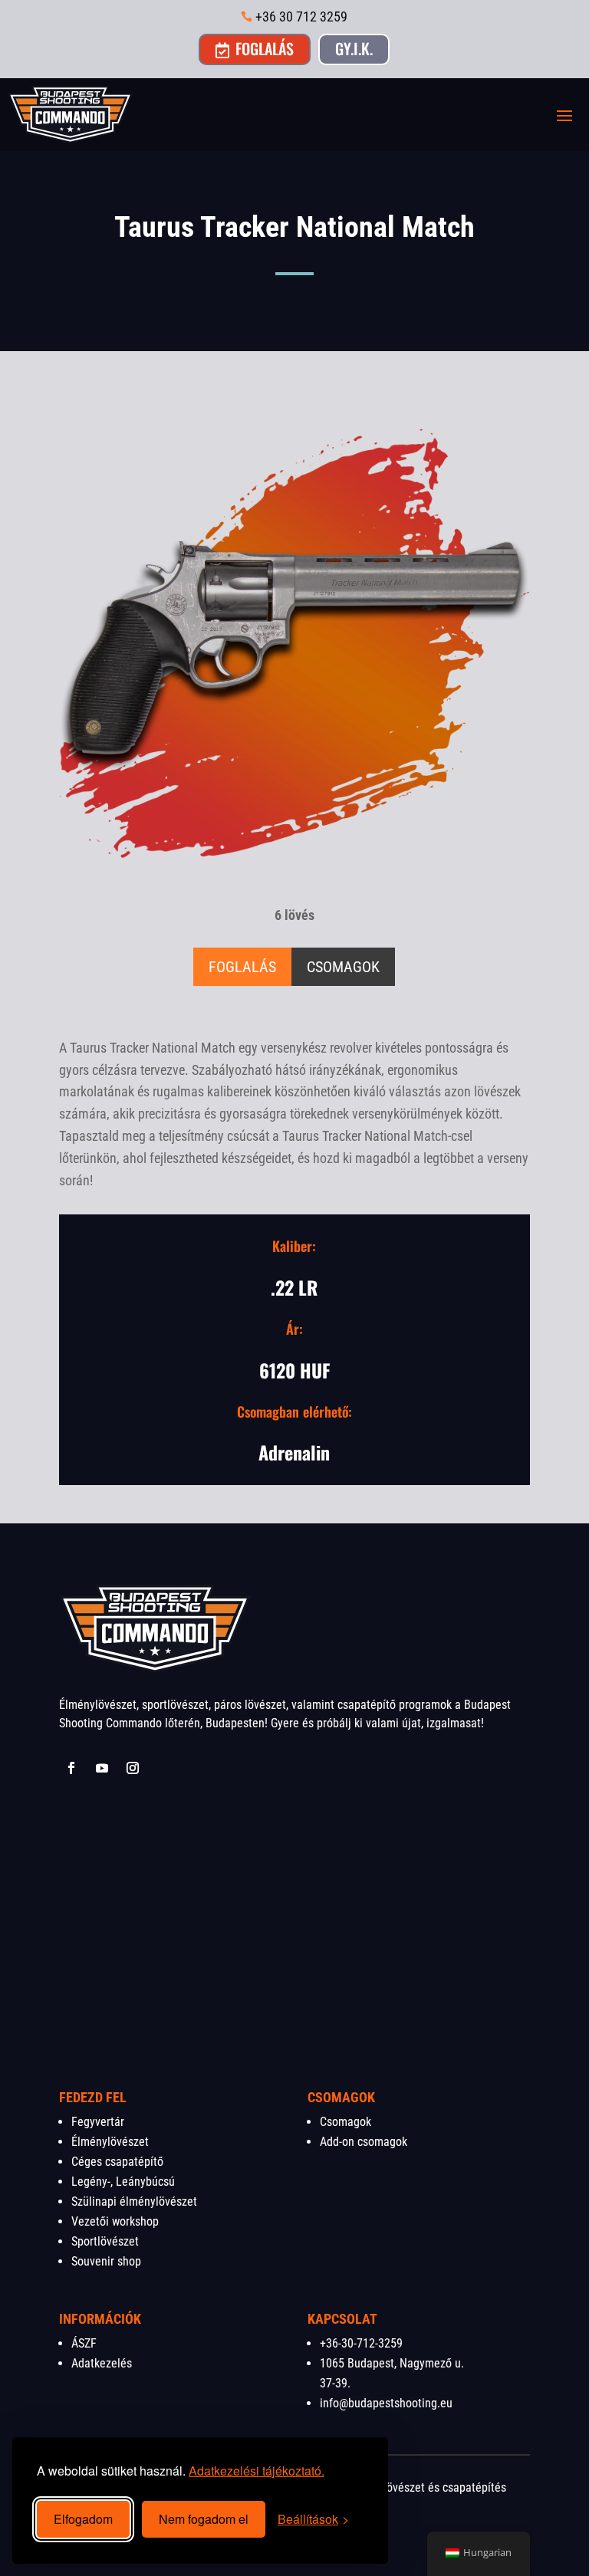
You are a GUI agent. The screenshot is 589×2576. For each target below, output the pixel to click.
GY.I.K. (354, 48)
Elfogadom (83, 2519)
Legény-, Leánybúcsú (123, 2182)
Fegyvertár (98, 2122)
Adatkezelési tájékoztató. (257, 2471)
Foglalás (255, 48)
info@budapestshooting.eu (386, 2403)
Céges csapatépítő (117, 2162)
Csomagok (346, 2122)
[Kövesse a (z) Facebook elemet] (71, 1768)
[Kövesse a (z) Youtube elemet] (102, 1768)
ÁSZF (84, 2343)
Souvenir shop (106, 2261)
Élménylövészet (110, 2142)
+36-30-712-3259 (361, 2343)
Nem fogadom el (204, 2519)
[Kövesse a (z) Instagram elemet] (133, 1768)
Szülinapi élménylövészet (134, 2201)
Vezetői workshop (115, 2221)
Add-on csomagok (364, 2142)
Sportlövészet (105, 2241)
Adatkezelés (102, 2363)
